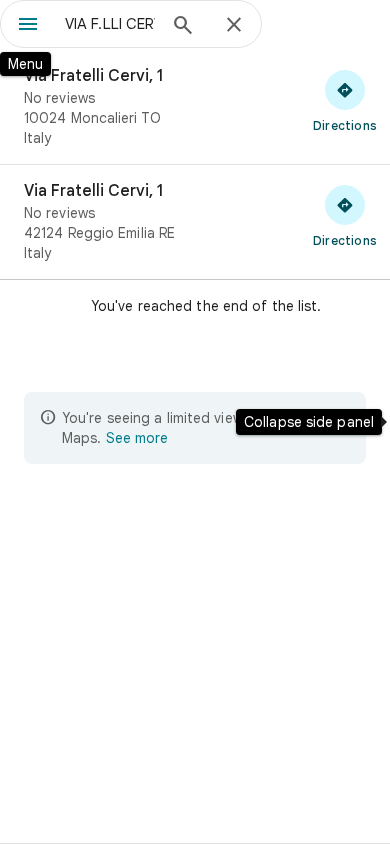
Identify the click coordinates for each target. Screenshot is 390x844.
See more (137, 438)
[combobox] (110, 24)
